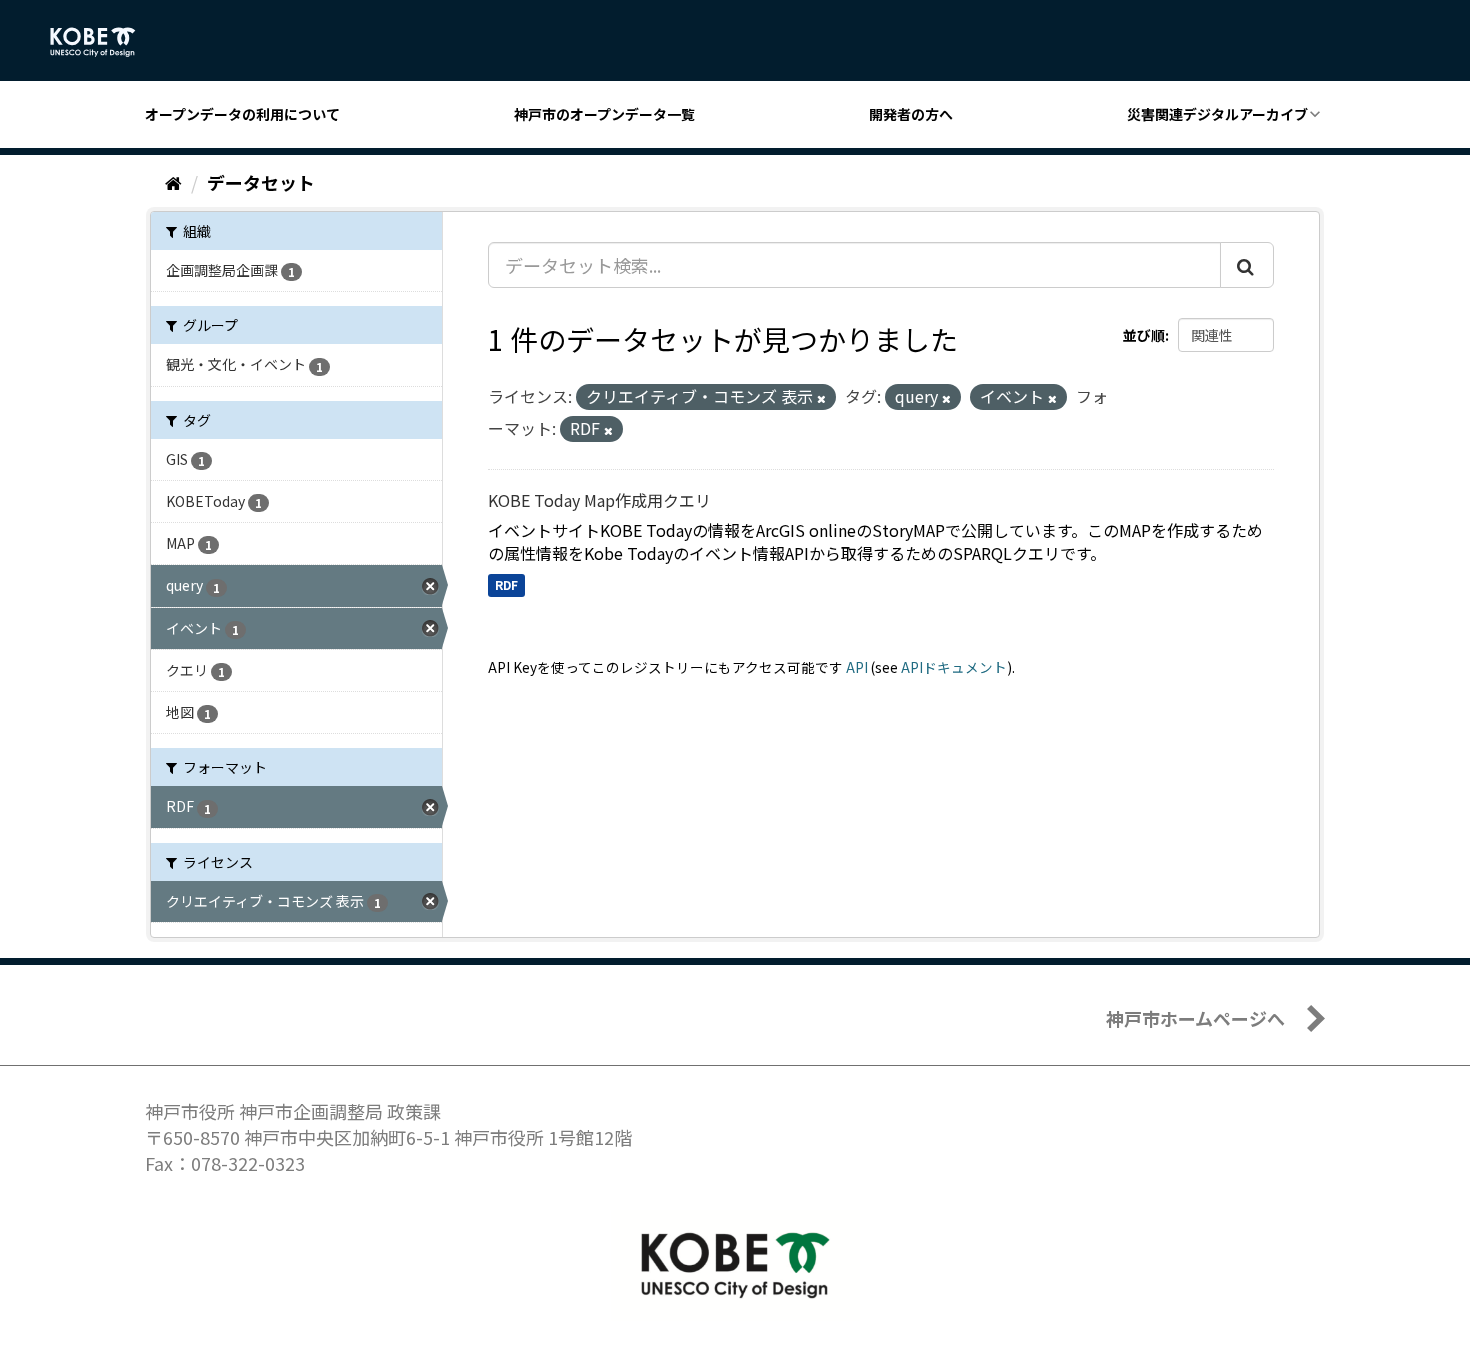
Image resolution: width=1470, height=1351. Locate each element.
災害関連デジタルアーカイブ (1217, 114)
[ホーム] (173, 182)
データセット (261, 182)
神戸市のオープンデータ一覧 (604, 114)
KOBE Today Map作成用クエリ (599, 500)
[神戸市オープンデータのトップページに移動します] (103, 42)
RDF (506, 584)
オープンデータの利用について (242, 114)
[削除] (821, 398)
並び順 (1144, 335)
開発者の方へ (911, 114)
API (857, 667)
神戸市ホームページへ (1195, 1018)
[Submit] (1247, 265)
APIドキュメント (954, 667)
